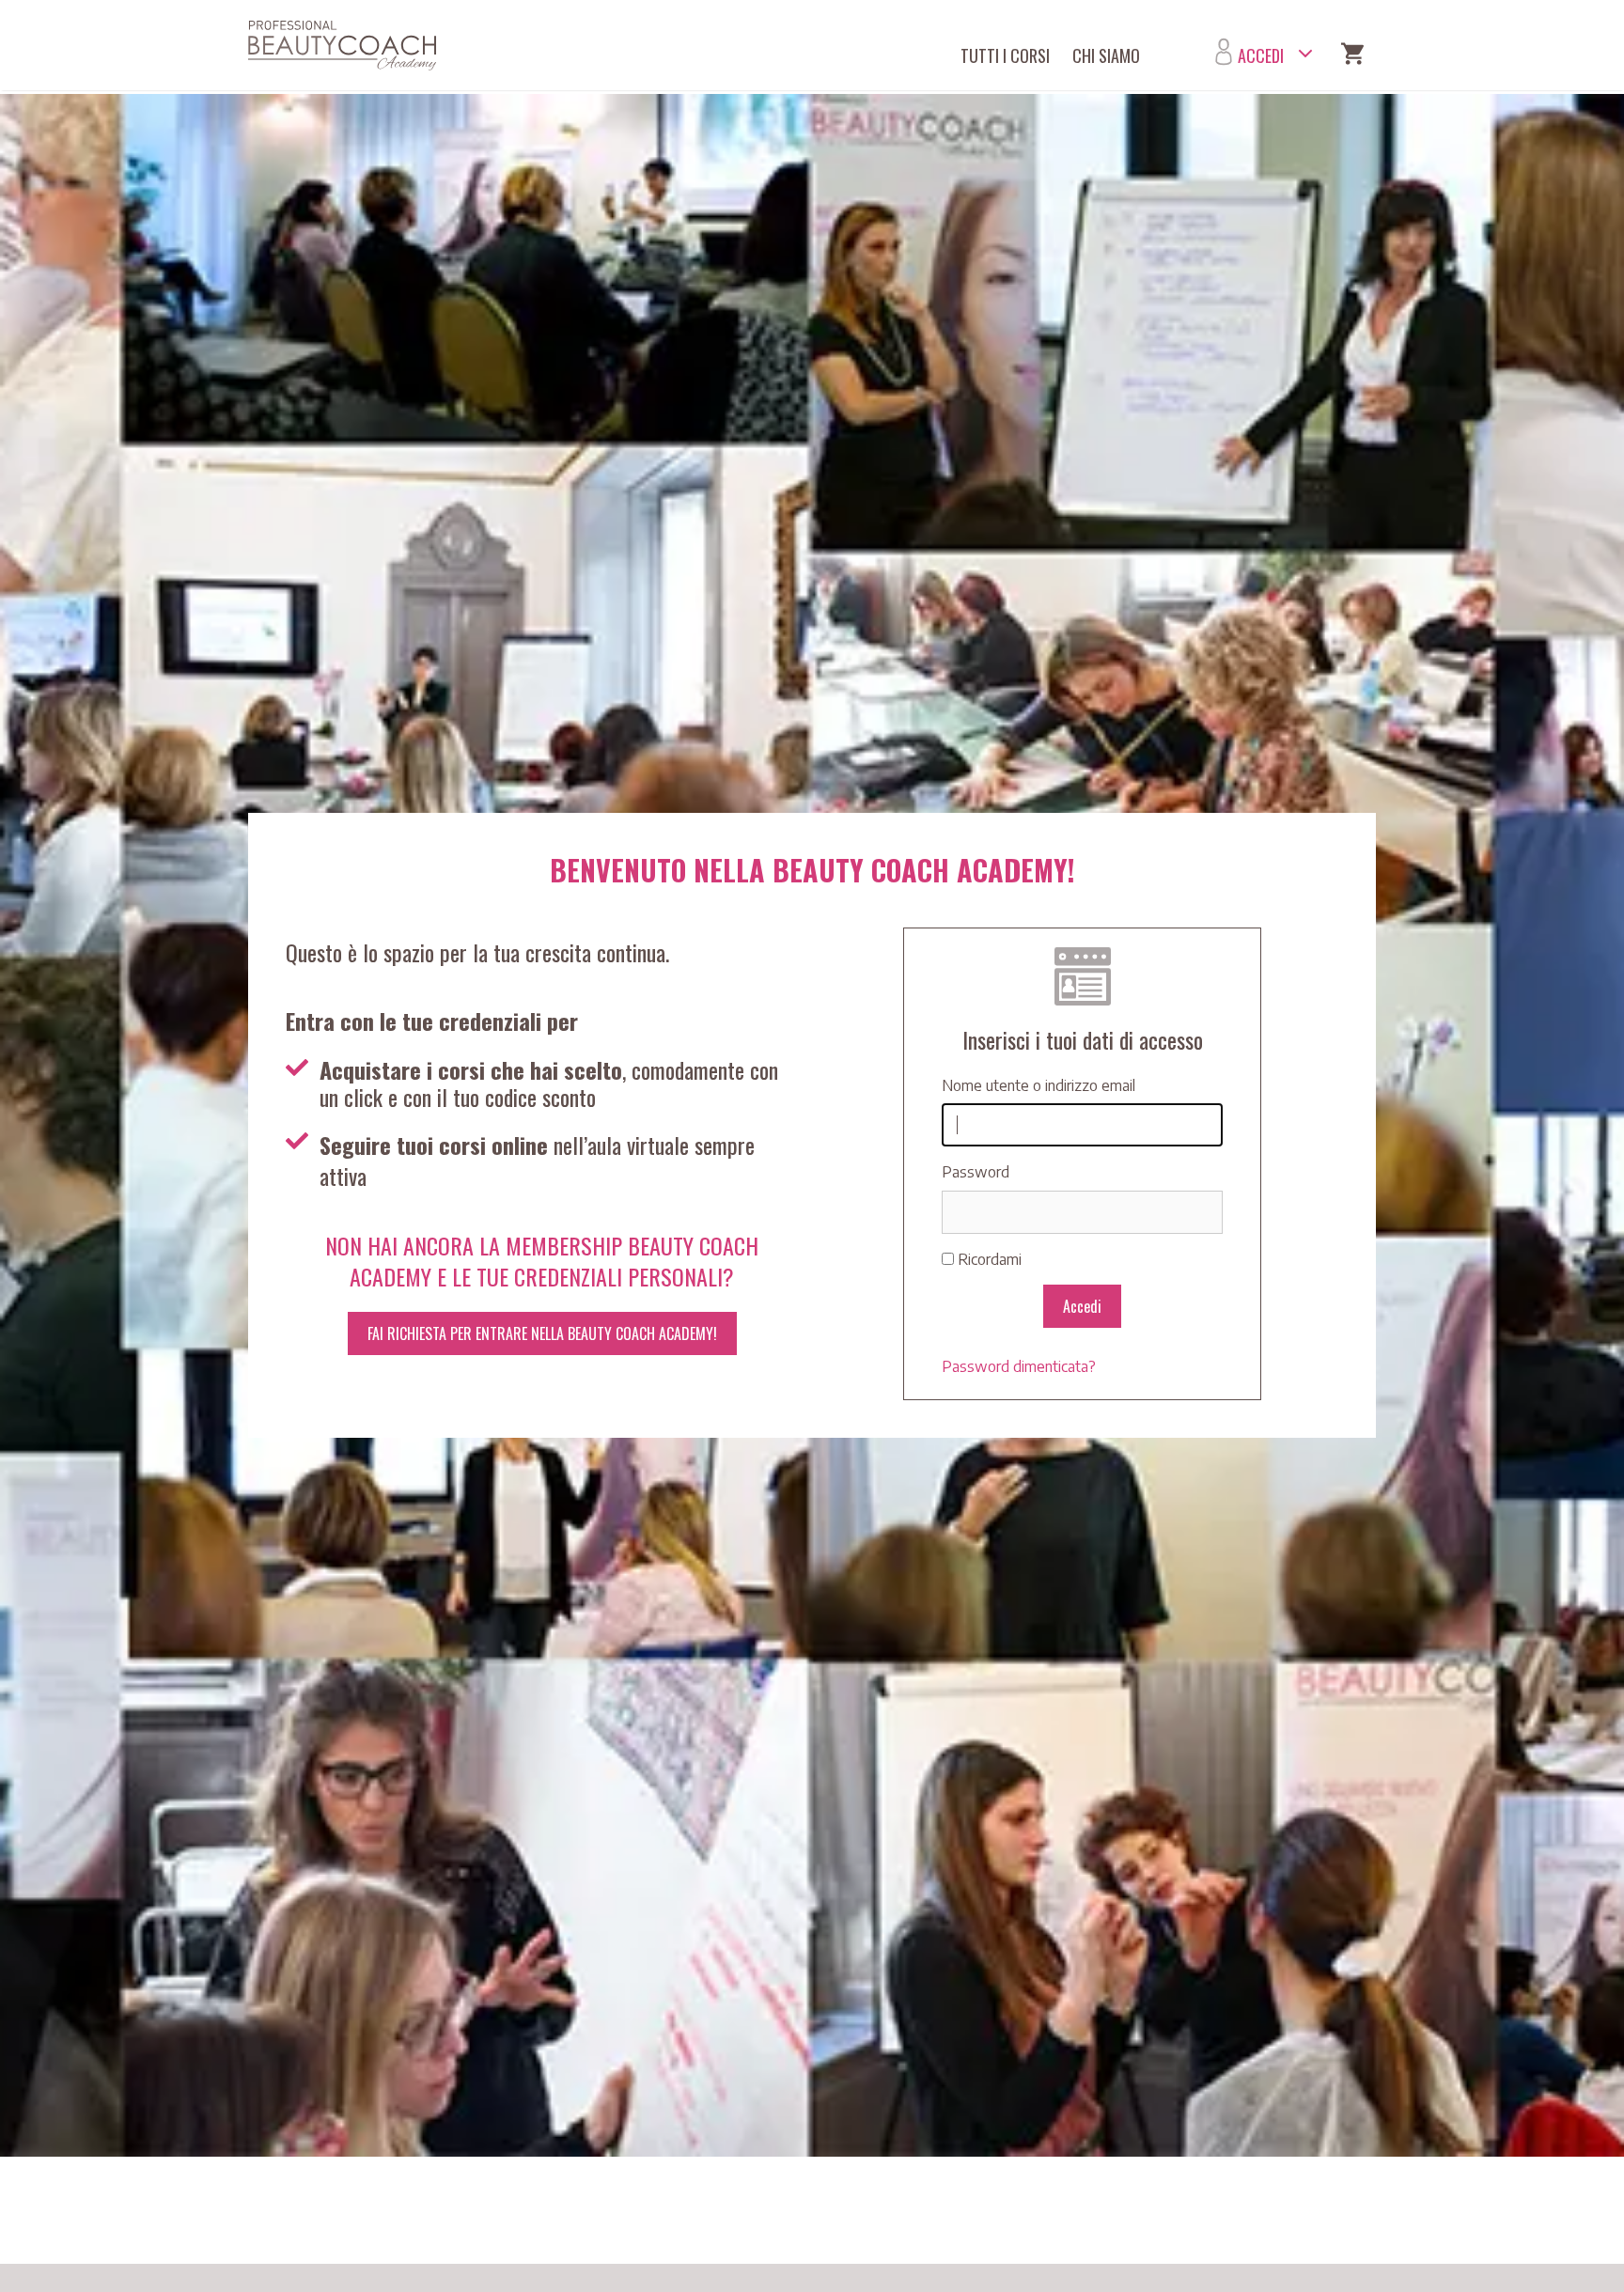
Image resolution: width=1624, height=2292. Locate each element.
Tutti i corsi (1005, 55)
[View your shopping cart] (1352, 56)
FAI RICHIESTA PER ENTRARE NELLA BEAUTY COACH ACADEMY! (542, 1333)
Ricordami (990, 1259)
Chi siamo (1106, 55)
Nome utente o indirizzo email (1038, 1085)
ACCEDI (1261, 55)
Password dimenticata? (1019, 1366)
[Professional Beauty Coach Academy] (347, 46)
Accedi (1082, 1306)
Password (976, 1172)
